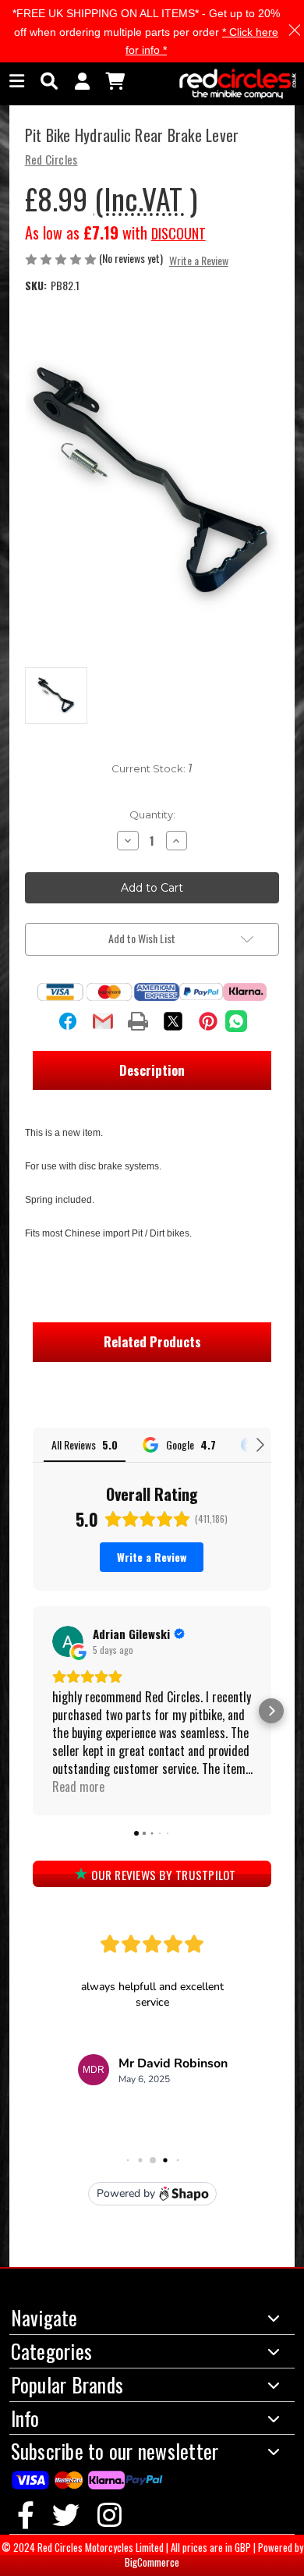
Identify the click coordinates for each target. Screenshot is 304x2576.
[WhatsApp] (236, 1021)
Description (152, 1070)
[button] (33, 1711)
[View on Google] (68, 1641)
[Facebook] (68, 1021)
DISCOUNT (179, 233)
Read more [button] (78, 1787)
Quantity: (152, 814)
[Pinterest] (208, 1021)
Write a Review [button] (199, 260)
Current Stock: (152, 768)
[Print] (138, 1021)
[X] (173, 1021)
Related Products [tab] (152, 1341)
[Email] (103, 1021)
